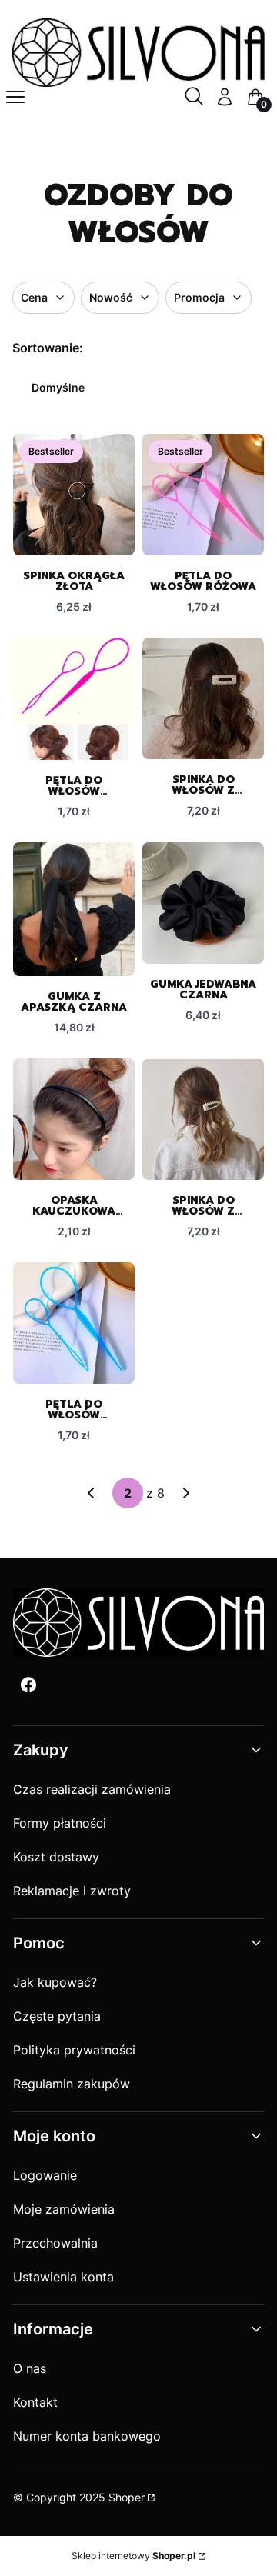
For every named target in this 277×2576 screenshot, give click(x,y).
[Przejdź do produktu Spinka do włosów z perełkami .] (203, 698)
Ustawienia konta (63, 2277)
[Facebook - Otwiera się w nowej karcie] (28, 1685)
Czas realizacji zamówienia (92, 1789)
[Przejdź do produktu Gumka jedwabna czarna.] (203, 903)
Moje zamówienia (64, 2209)
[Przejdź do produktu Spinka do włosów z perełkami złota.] (203, 1119)
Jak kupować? (55, 1982)
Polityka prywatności (74, 2050)
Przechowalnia (55, 2243)
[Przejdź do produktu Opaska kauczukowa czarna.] (74, 1119)
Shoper (127, 2497)
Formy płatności (60, 1823)
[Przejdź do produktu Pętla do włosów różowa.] (203, 495)
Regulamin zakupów (72, 2084)
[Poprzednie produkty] (91, 1493)
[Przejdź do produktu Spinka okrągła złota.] (74, 495)
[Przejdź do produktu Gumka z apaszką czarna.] (74, 909)
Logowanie (45, 2175)
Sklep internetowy (133, 2556)
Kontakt (35, 2402)
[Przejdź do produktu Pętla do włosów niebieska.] (74, 1323)
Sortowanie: (48, 348)
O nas (30, 2368)
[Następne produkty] (186, 1493)
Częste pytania (57, 2016)
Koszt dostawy (56, 1857)
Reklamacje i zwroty (72, 1891)
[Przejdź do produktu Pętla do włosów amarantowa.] (74, 699)
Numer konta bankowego (87, 2436)
